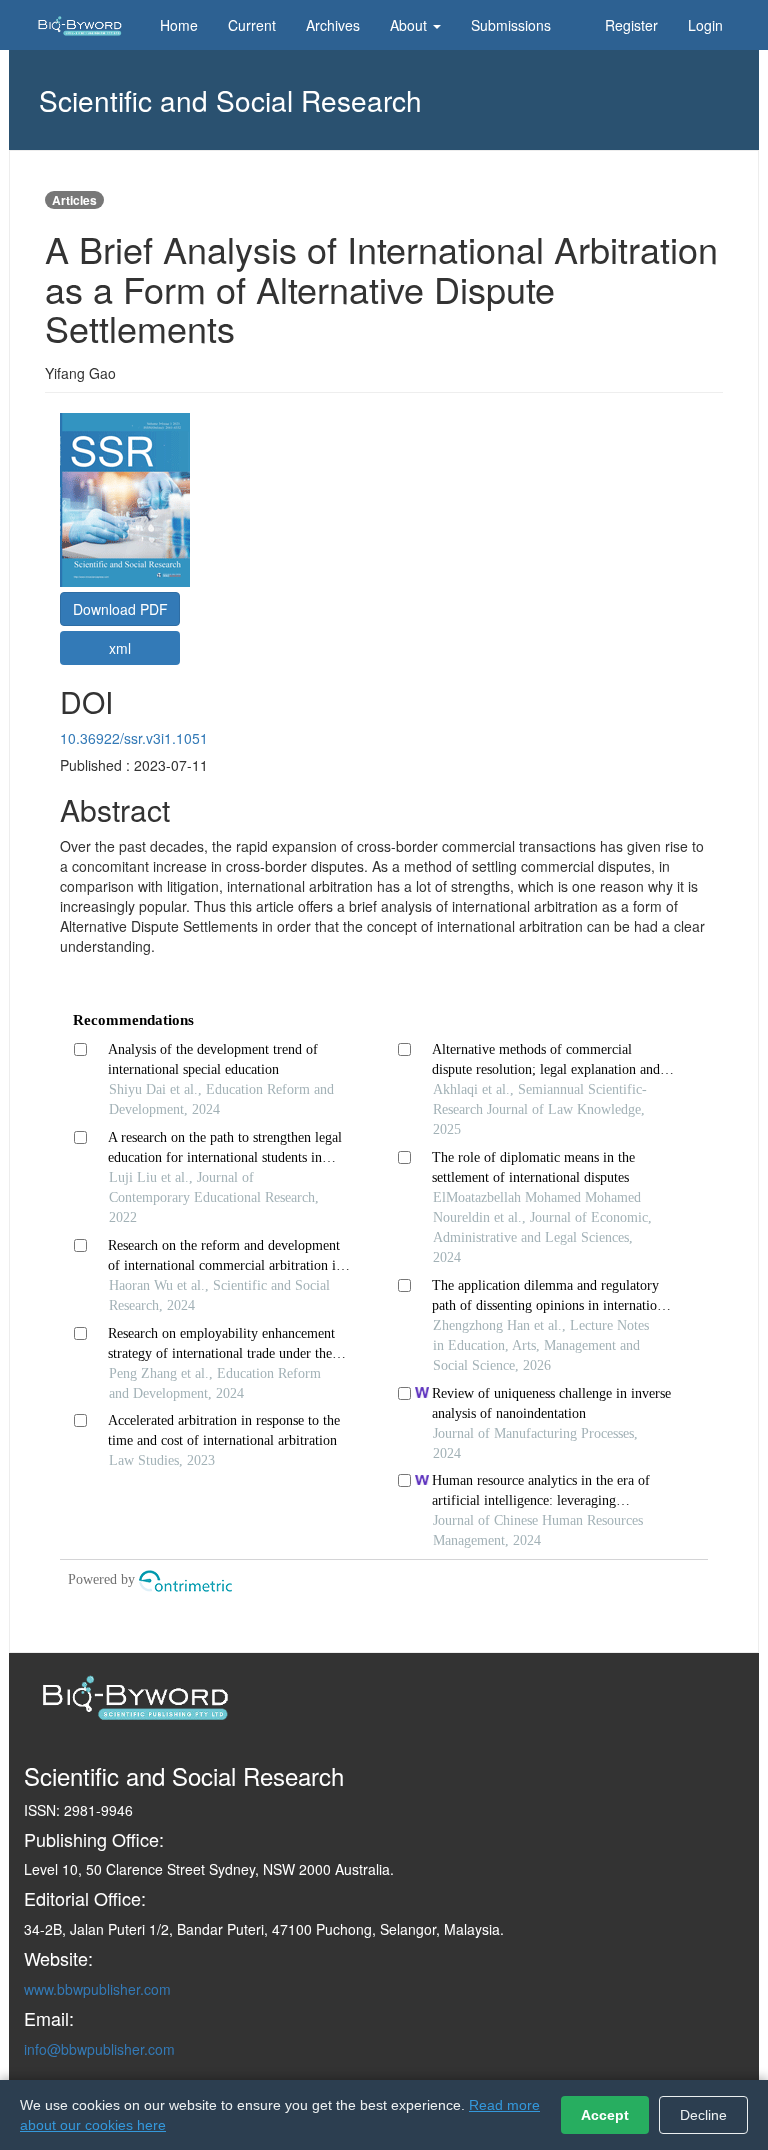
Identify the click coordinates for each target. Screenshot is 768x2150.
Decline (703, 2115)
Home (179, 25)
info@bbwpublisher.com (99, 2049)
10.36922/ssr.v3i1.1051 (134, 738)
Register (631, 25)
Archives (333, 25)
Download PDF (120, 609)
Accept (605, 2115)
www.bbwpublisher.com (97, 1989)
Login (705, 25)
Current (252, 25)
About (410, 25)
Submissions (511, 25)
